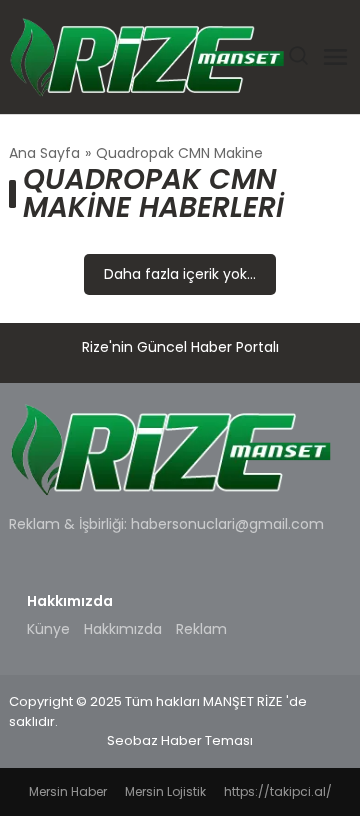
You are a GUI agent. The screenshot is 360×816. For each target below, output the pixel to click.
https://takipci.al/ (278, 791)
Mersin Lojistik (165, 791)
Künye (48, 629)
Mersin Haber (68, 791)
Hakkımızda (123, 629)
